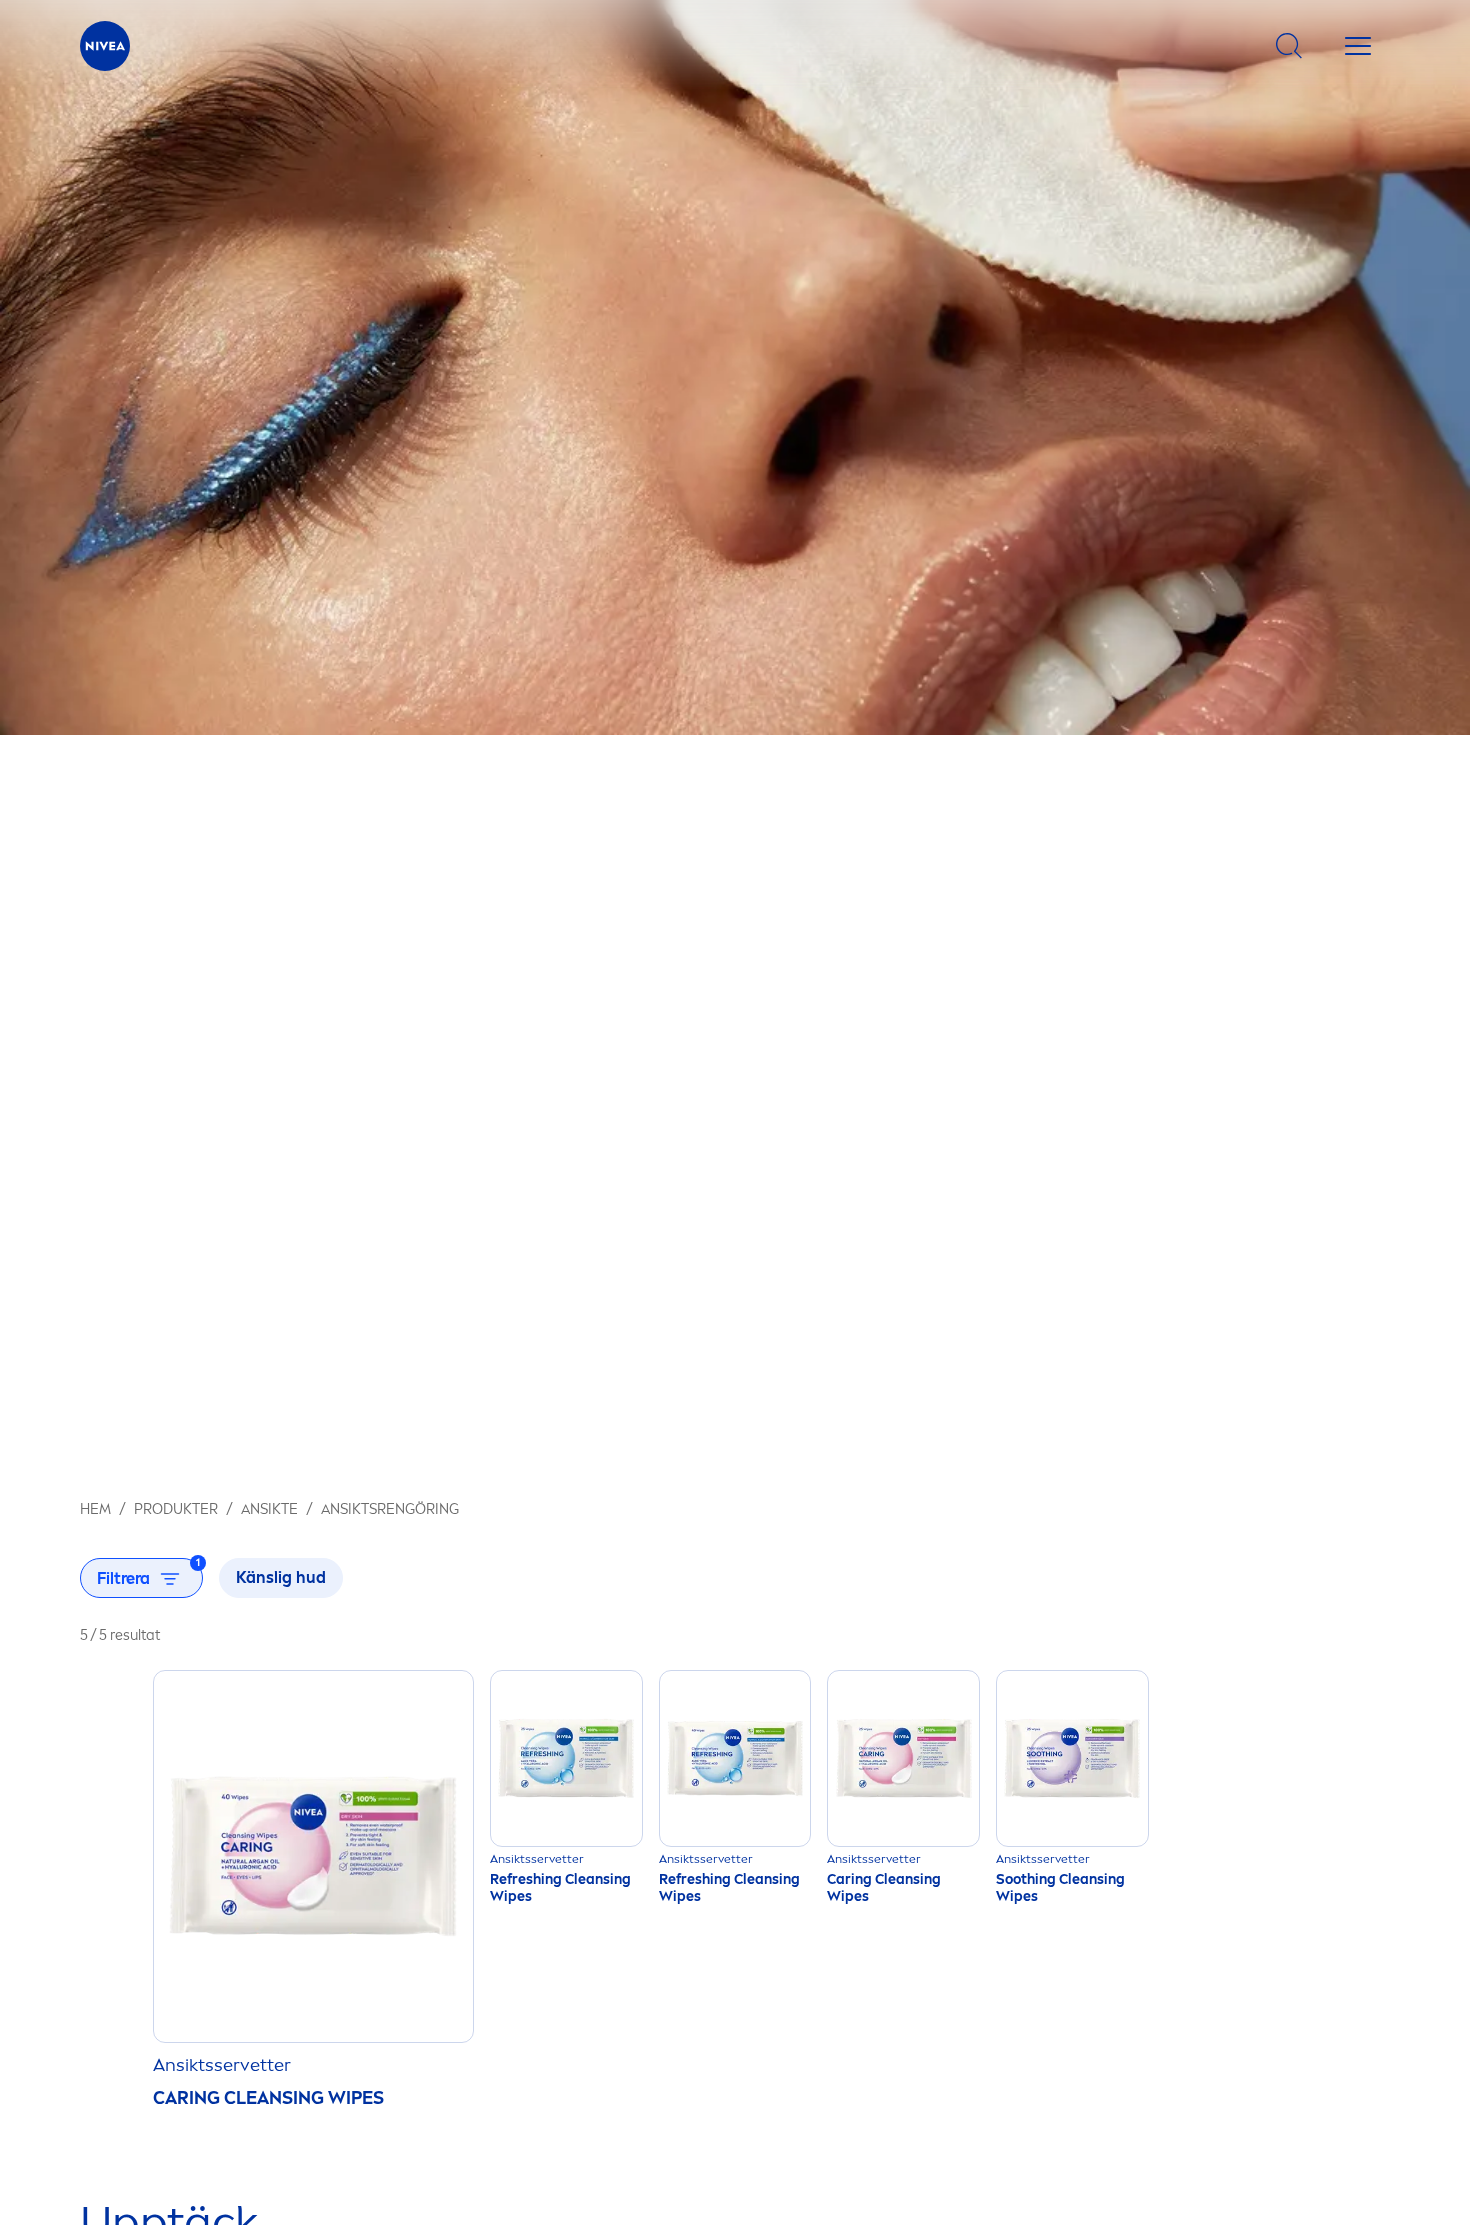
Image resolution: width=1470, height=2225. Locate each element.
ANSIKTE (269, 1509)
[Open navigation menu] (1358, 46)
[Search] (1289, 46)
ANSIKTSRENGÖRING (390, 1509)
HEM (95, 1509)
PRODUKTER (176, 1509)
